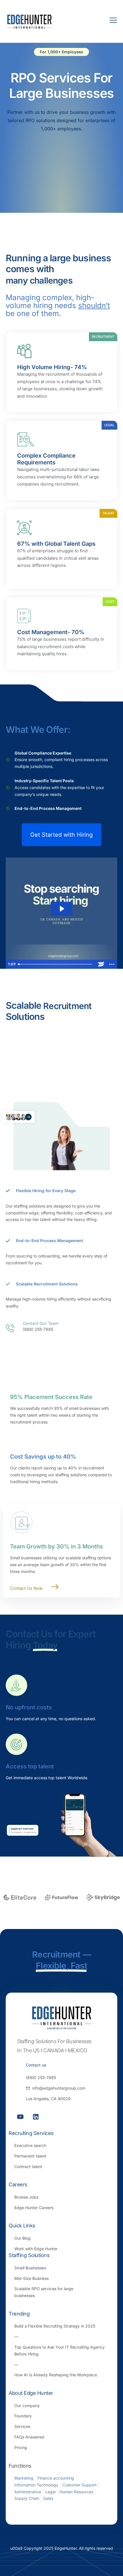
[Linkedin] (36, 2117)
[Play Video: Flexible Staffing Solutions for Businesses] (61, 909)
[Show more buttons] (112, 964)
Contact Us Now (26, 1588)
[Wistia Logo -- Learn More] (101, 964)
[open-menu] (110, 21)
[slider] (56, 964)
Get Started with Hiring (61, 835)
